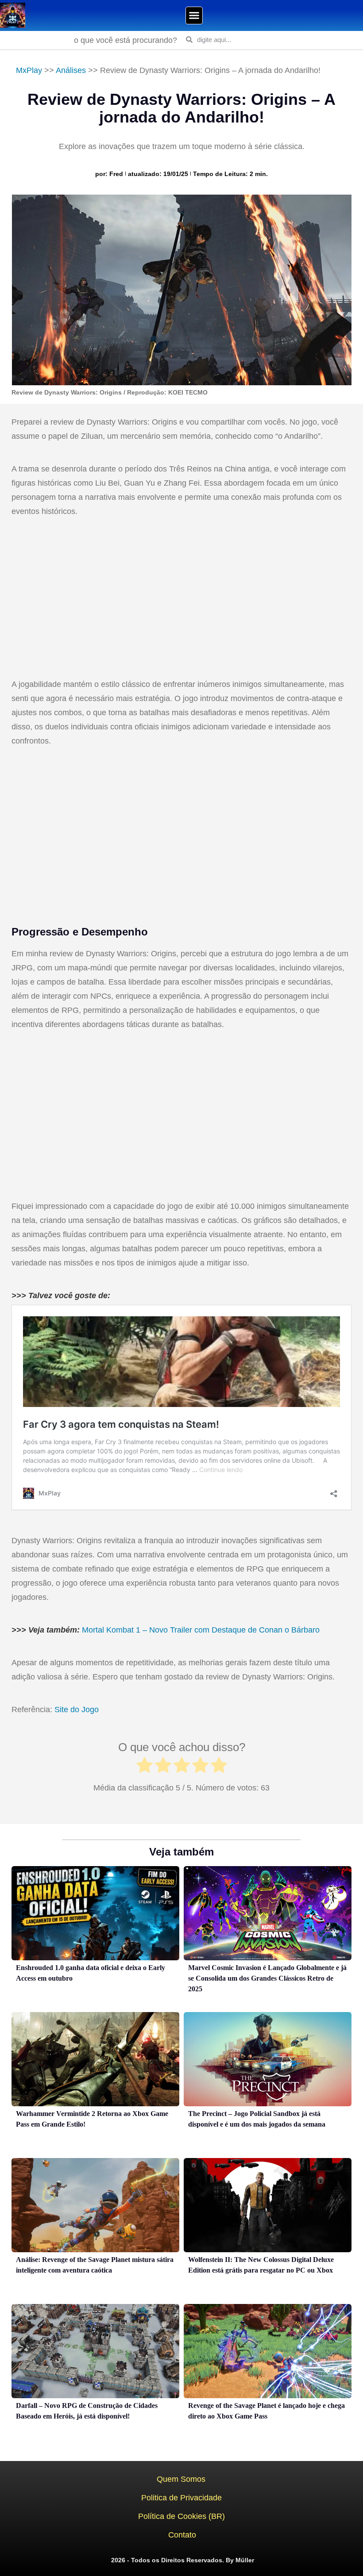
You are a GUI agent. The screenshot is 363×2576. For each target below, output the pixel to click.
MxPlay (29, 70)
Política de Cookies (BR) (181, 2516)
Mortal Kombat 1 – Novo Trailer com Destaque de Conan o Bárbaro (201, 1630)
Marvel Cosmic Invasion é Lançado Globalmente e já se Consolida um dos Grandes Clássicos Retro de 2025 (267, 1978)
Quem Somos (181, 2479)
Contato (182, 2535)
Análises (71, 70)
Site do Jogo (77, 1710)
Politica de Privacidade (181, 2498)
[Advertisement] (181, 599)
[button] (194, 15)
